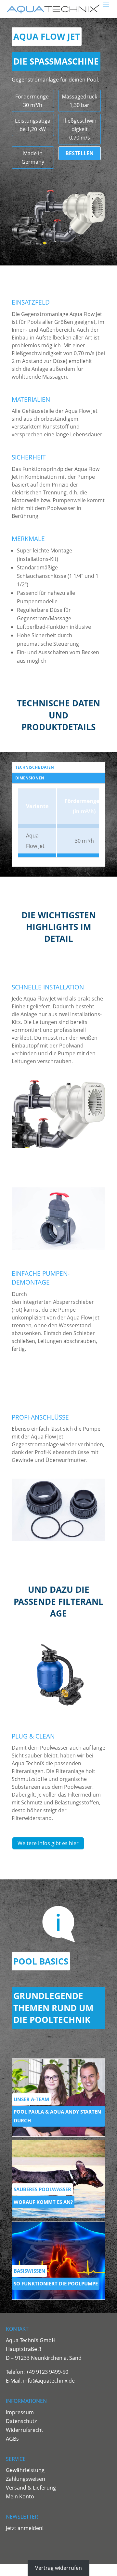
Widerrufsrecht (25, 2430)
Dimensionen (30, 778)
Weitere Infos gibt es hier (48, 1843)
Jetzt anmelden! (25, 2528)
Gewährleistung (25, 2470)
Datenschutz (21, 2421)
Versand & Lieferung (31, 2488)
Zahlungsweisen (26, 2479)
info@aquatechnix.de (49, 2381)
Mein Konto (20, 2496)
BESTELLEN (79, 153)
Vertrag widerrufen (58, 2568)
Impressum (20, 2412)
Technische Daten (35, 767)
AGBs (12, 2439)
